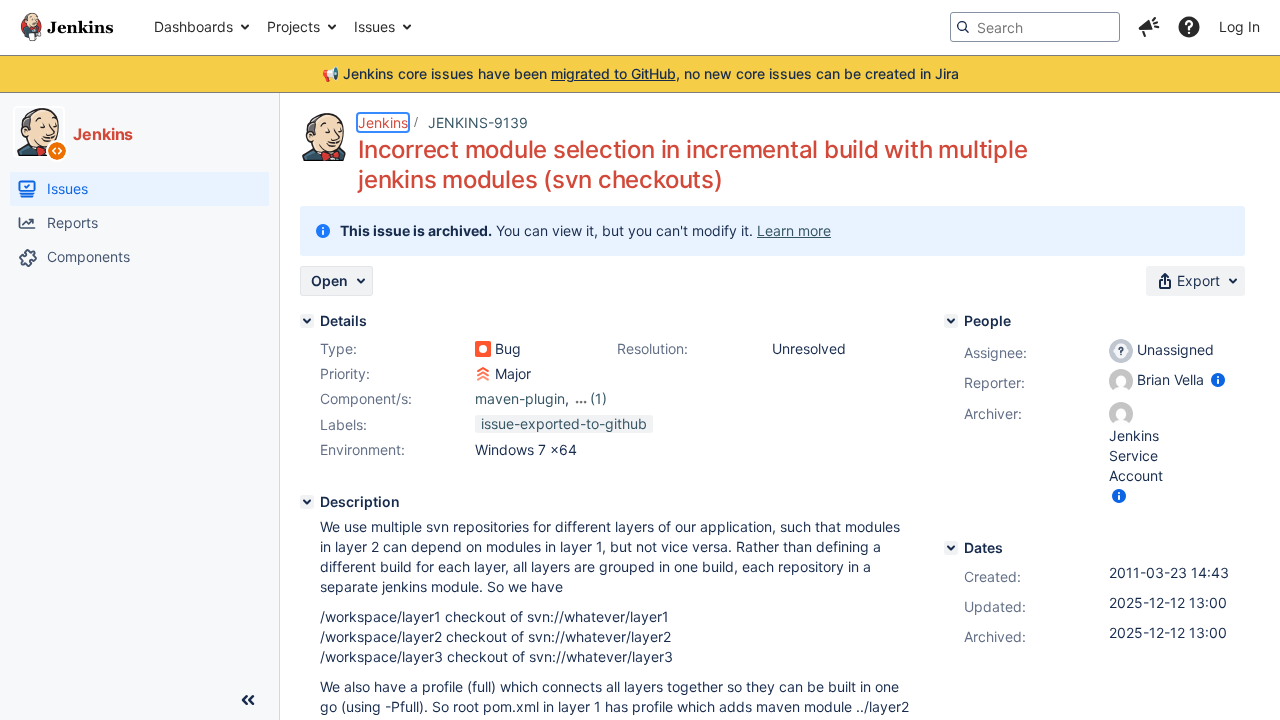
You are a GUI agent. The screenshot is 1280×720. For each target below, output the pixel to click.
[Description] (307, 502)
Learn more (794, 230)
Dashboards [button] (193, 26)
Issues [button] (374, 26)
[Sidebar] (248, 700)
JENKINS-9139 (478, 122)
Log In (1239, 26)
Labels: (343, 424)
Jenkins (383, 122)
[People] (951, 321)
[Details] (307, 321)
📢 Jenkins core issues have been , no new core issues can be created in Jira (640, 73)
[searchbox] (1035, 27)
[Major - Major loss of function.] (483, 374)
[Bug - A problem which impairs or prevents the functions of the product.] (483, 349)
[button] (1149, 27)
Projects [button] (293, 26)
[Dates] (951, 548)
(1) (598, 398)
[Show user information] (1218, 379)
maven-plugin (520, 398)
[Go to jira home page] (67, 27)
